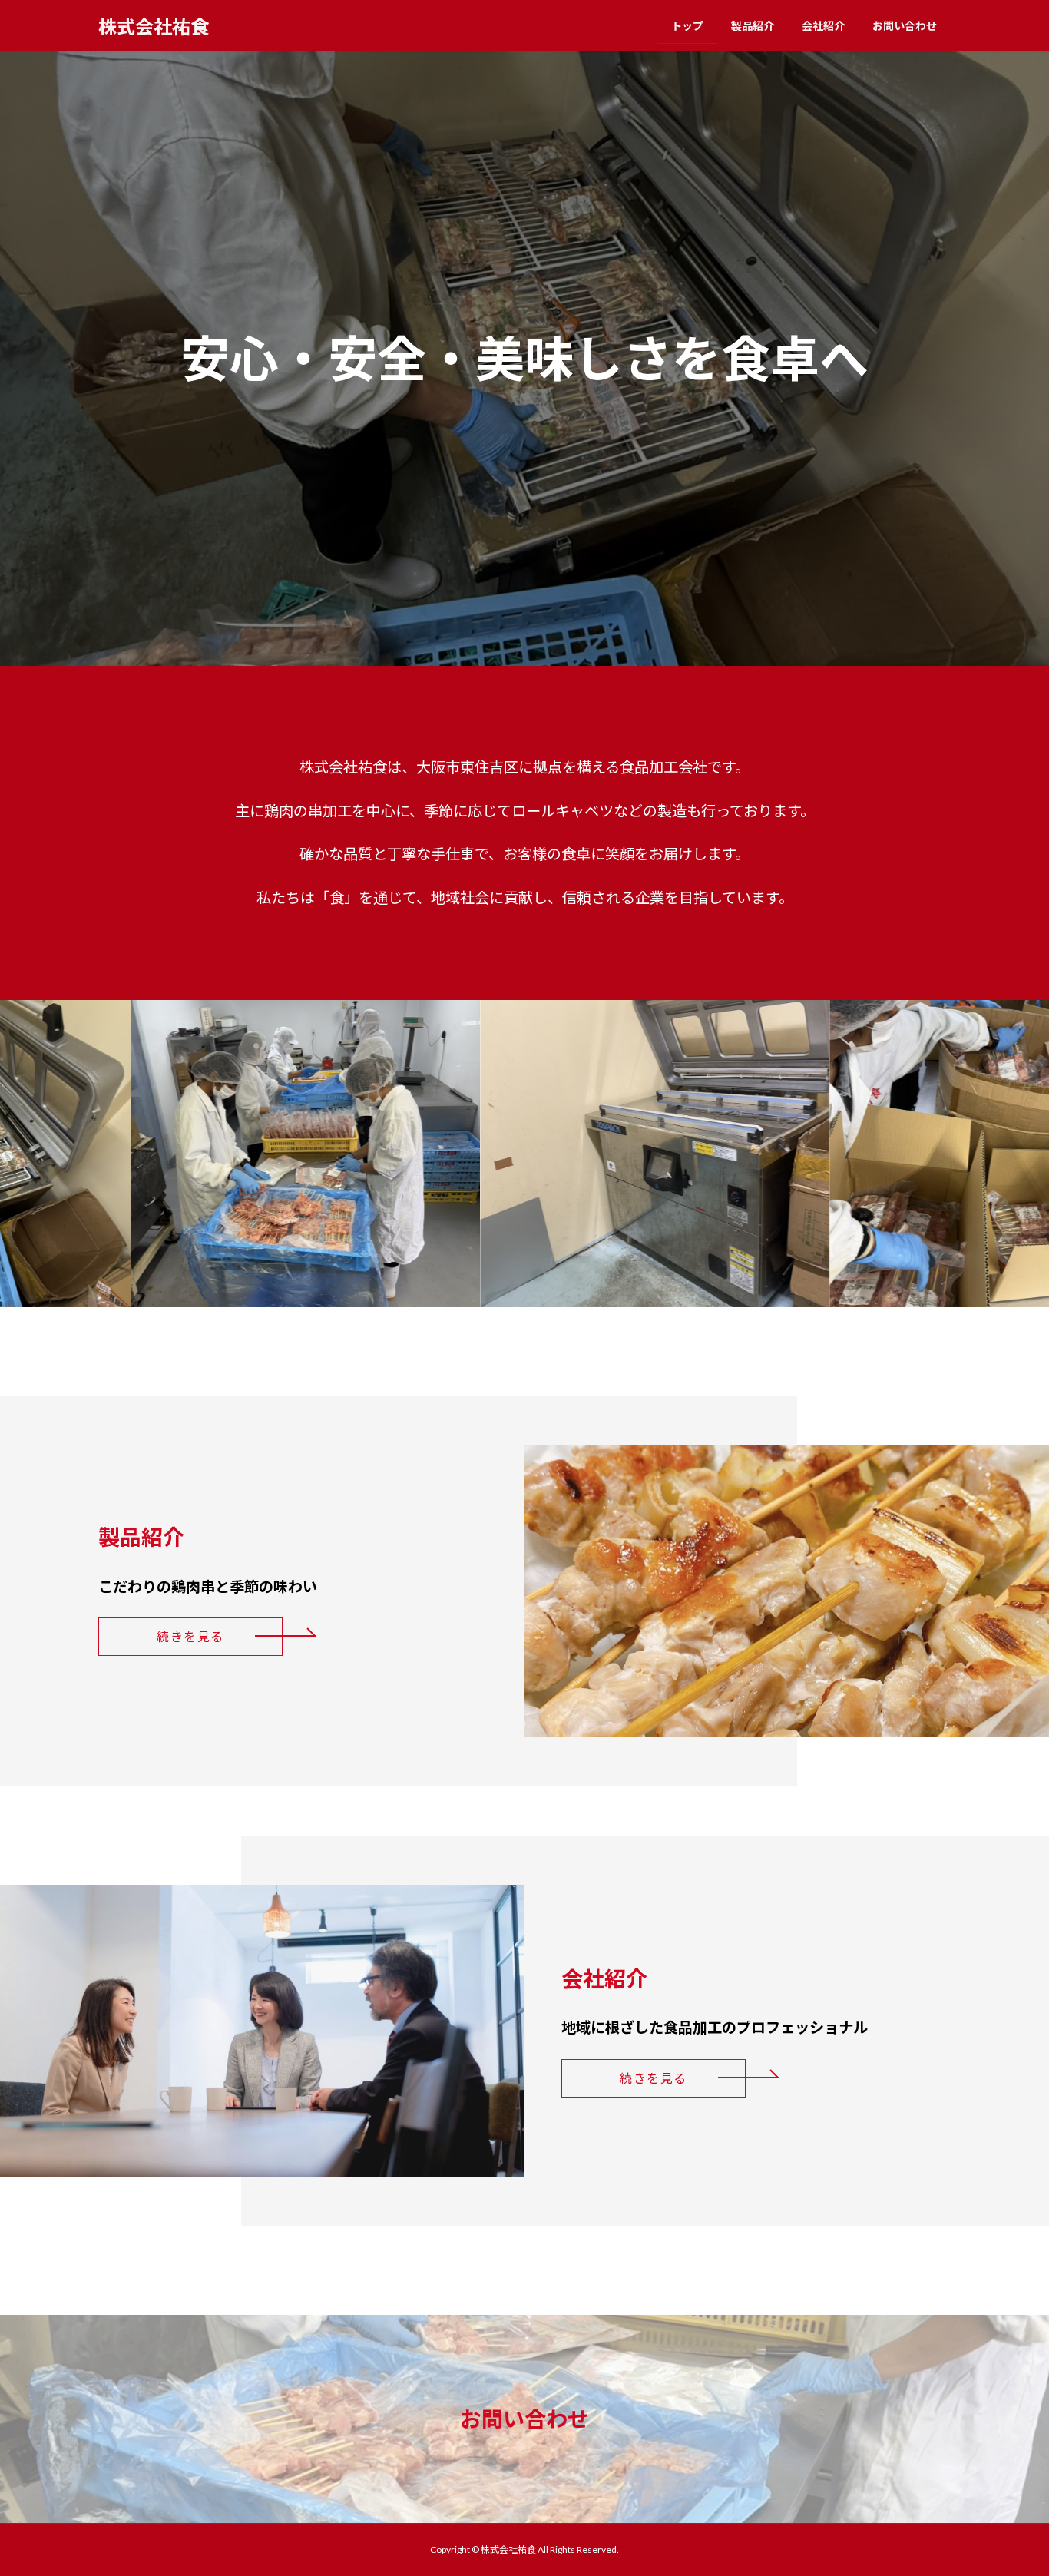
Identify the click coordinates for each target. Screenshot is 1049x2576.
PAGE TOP (1010, 2484)
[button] (190, 1637)
